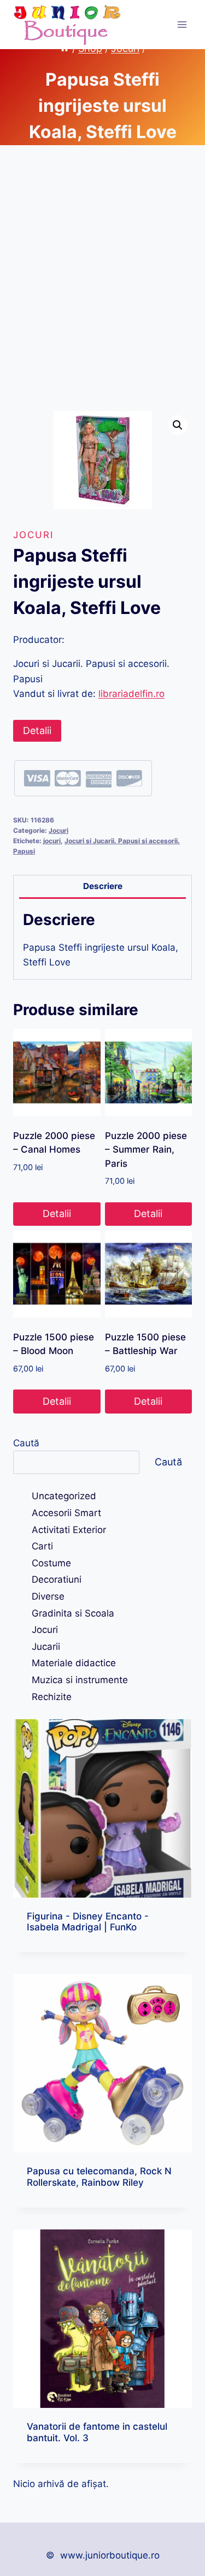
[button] (178, 425)
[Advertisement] (102, 291)
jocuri (52, 841)
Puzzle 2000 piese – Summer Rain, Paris (146, 1150)
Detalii (37, 731)
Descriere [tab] (103, 886)
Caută (26, 1443)
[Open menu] (182, 24)
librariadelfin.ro (131, 694)
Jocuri (33, 535)
